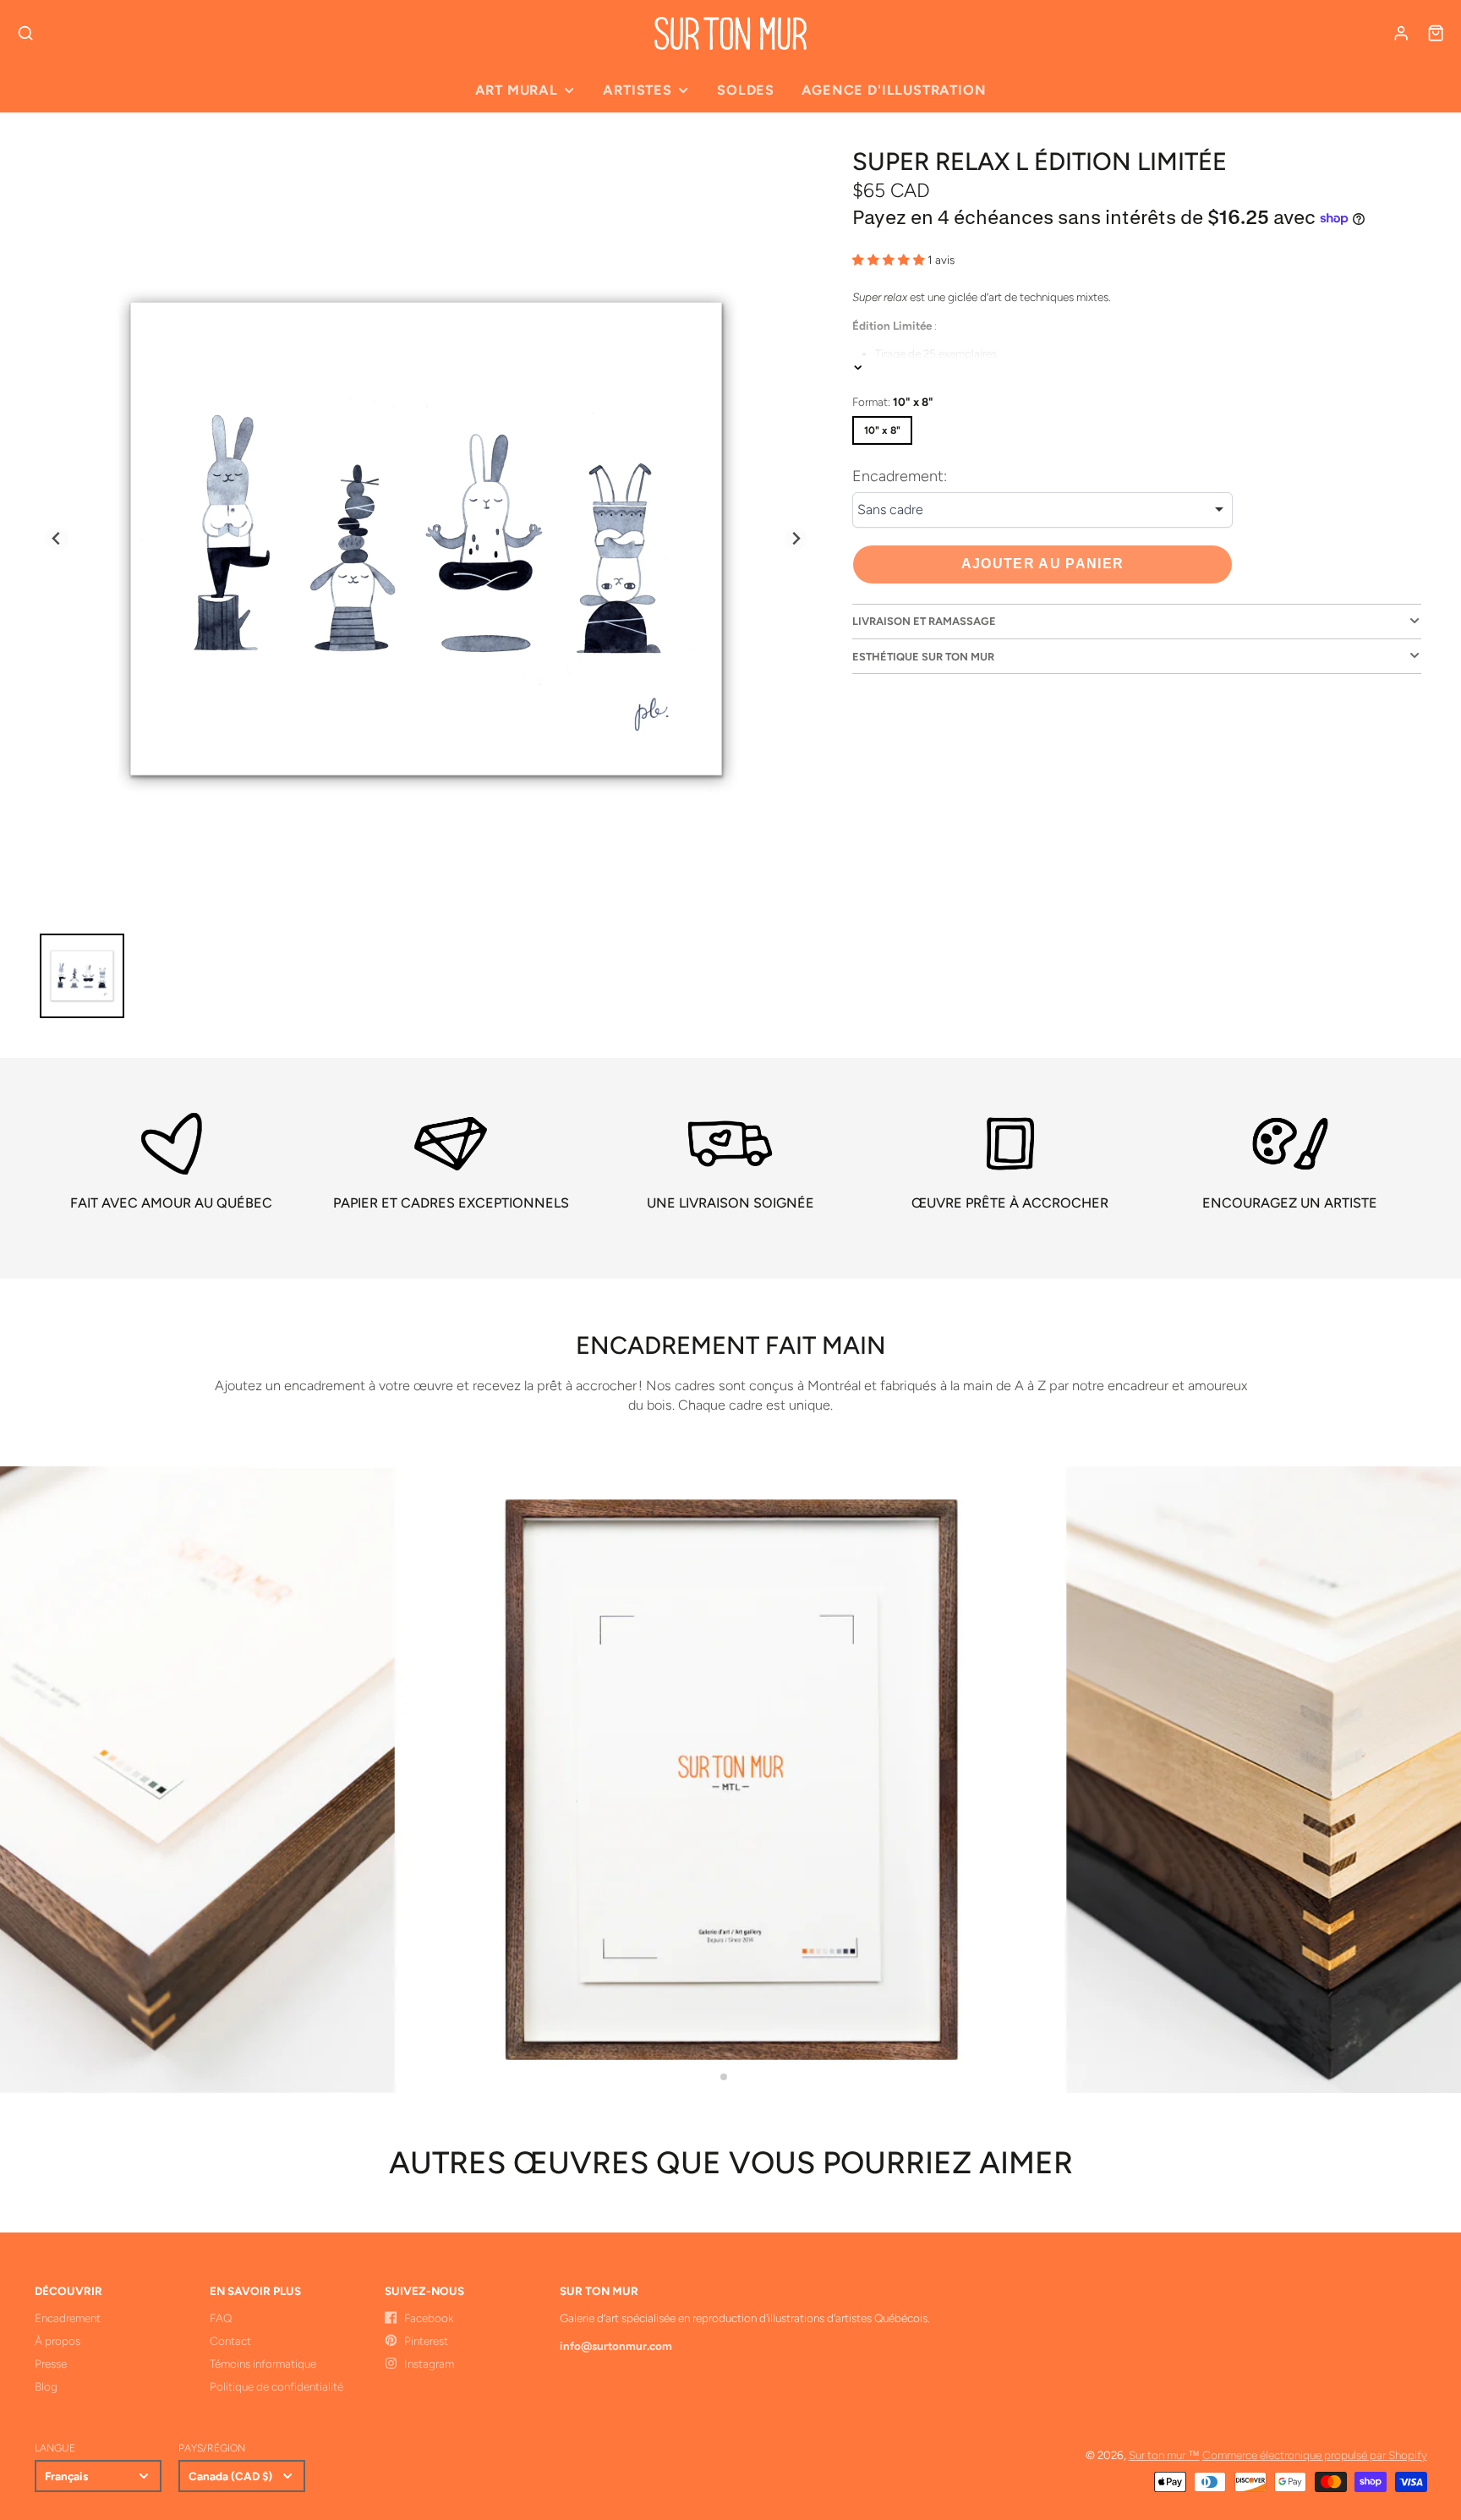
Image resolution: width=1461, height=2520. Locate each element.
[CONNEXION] (1401, 33)
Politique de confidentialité (276, 2386)
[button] (724, 2077)
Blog (46, 2386)
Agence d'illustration (894, 90)
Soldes (746, 90)
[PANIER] (1436, 33)
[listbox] (1042, 510)
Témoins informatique (263, 2364)
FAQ (221, 2318)
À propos (57, 2341)
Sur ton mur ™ (1164, 2455)
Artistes (637, 90)
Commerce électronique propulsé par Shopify (1315, 2455)
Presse (51, 2364)
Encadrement (68, 2318)
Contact (230, 2341)
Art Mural (517, 90)
